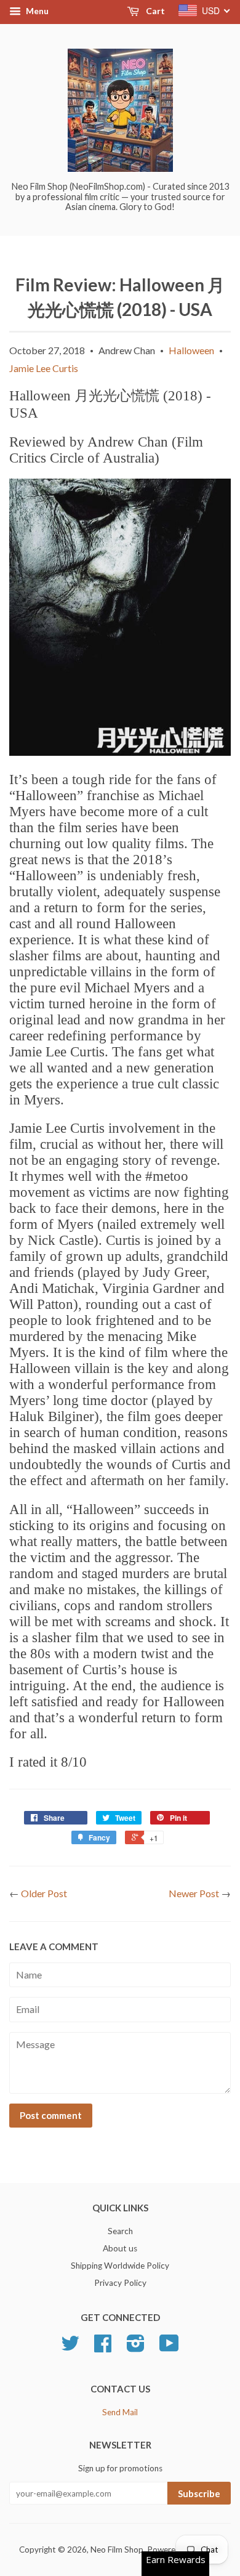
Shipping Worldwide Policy (120, 2266)
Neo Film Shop (117, 2550)
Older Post (44, 1893)
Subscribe (199, 2493)
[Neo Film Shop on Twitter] (70, 2347)
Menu (36, 11)
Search (120, 2231)
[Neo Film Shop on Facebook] (103, 2347)
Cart (154, 11)
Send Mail (120, 2412)
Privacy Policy (120, 2283)
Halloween (191, 350)
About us (120, 2248)
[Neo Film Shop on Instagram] (136, 2347)
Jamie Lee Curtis (44, 368)
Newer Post (194, 1893)
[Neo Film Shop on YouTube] (169, 2347)
